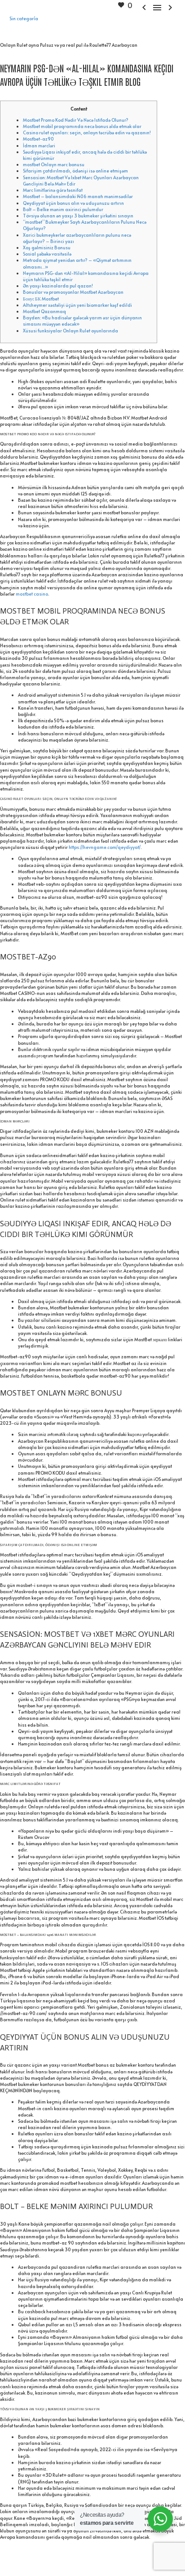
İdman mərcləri (39, 146)
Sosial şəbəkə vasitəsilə (47, 254)
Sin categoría (24, 18)
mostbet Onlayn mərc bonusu (54, 164)
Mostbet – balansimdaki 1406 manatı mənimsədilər (78, 196)
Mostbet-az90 (38, 139)
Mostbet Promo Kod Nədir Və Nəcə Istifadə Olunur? (76, 120)
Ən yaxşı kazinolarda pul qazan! (58, 286)
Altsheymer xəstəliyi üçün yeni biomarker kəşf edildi (77, 305)
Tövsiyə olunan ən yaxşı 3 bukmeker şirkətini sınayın (78, 216)
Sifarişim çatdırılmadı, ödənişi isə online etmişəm (75, 171)
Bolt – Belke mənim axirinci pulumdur (63, 209)
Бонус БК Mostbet (41, 299)
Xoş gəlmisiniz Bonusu (47, 247)
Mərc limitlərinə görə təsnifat (53, 190)
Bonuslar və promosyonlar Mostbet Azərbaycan (73, 292)
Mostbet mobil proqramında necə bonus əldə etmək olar (82, 126)
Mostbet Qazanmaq (44, 311)
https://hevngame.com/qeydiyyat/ (105, 847)
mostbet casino (32, 594)
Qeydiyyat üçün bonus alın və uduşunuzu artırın (73, 203)
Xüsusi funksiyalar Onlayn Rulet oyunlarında (70, 331)
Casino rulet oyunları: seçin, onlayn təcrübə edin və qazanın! (87, 133)
